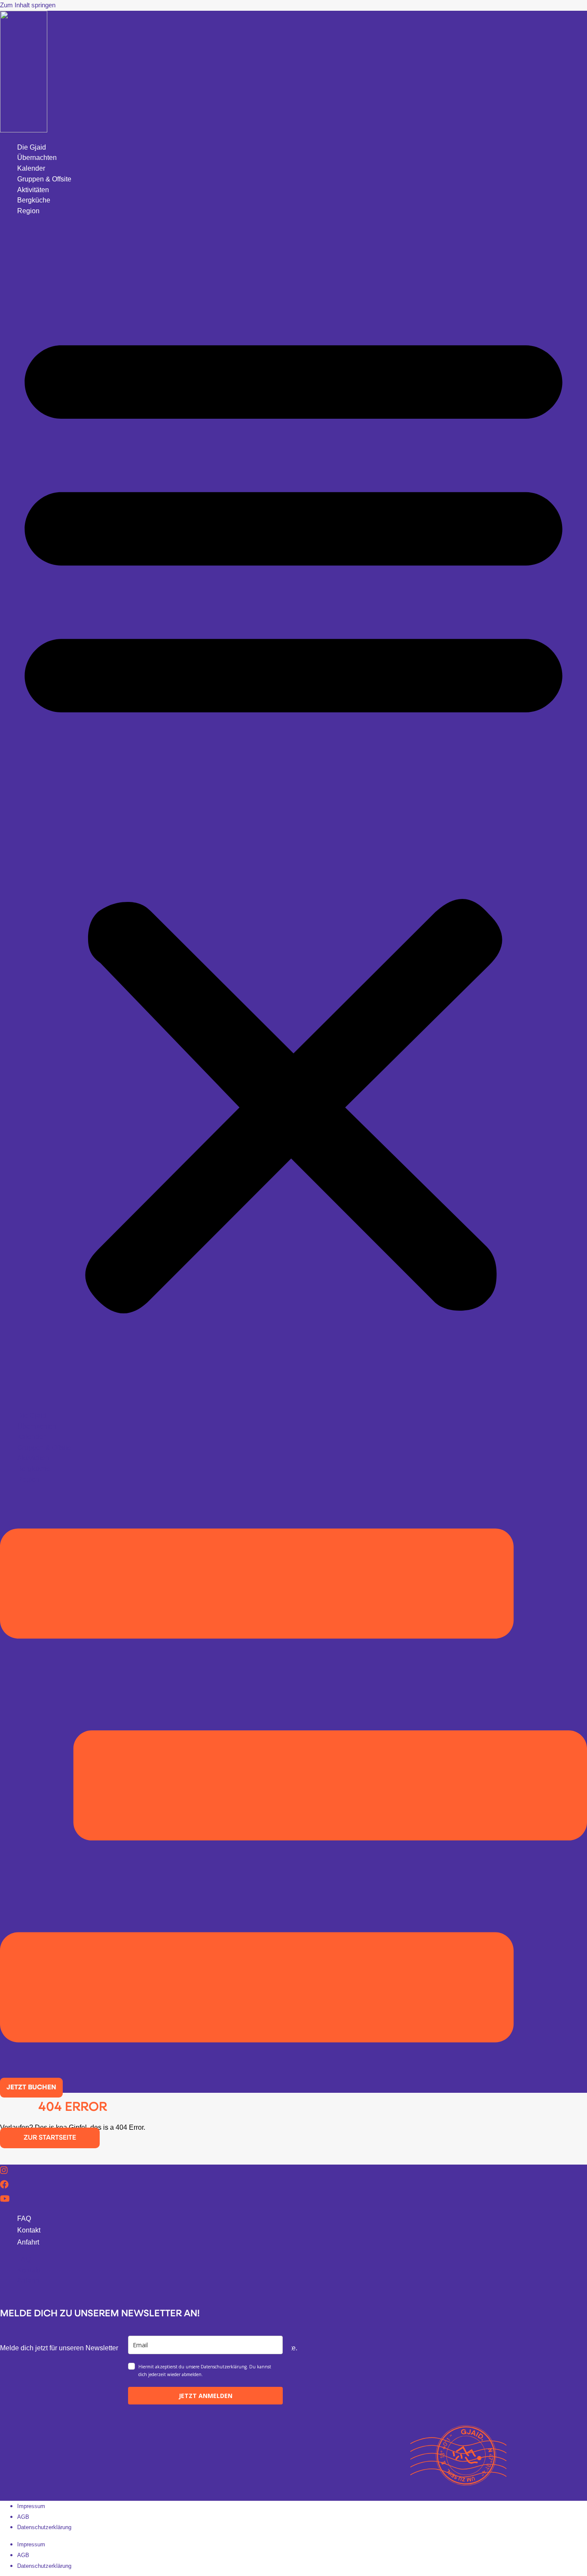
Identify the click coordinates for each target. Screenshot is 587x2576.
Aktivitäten (33, 190)
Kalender (31, 168)
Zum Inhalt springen (28, 5)
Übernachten (37, 158)
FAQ (24, 2219)
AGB (23, 2517)
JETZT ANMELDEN (206, 2396)
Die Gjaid (32, 147)
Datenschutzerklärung (44, 2527)
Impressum (31, 2506)
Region (28, 211)
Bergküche (34, 200)
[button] (293, 814)
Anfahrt (28, 2242)
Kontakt (29, 2230)
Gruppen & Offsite (44, 179)
